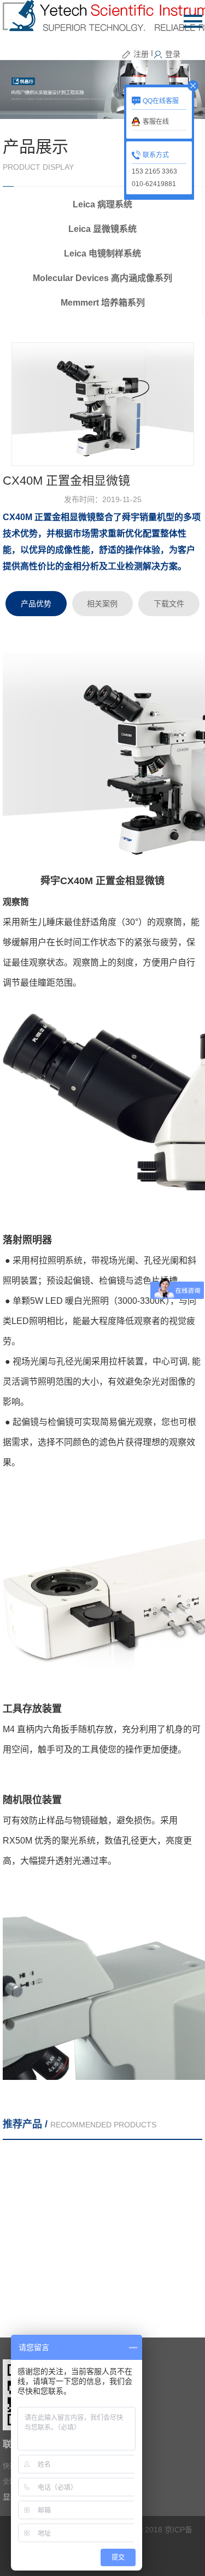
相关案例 (102, 604)
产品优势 (36, 604)
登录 (173, 54)
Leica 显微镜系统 (102, 229)
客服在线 (156, 122)
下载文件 (169, 604)
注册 (141, 54)
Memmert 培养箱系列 (103, 303)
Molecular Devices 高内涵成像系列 (102, 278)
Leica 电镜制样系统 (102, 254)
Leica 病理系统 (102, 204)
